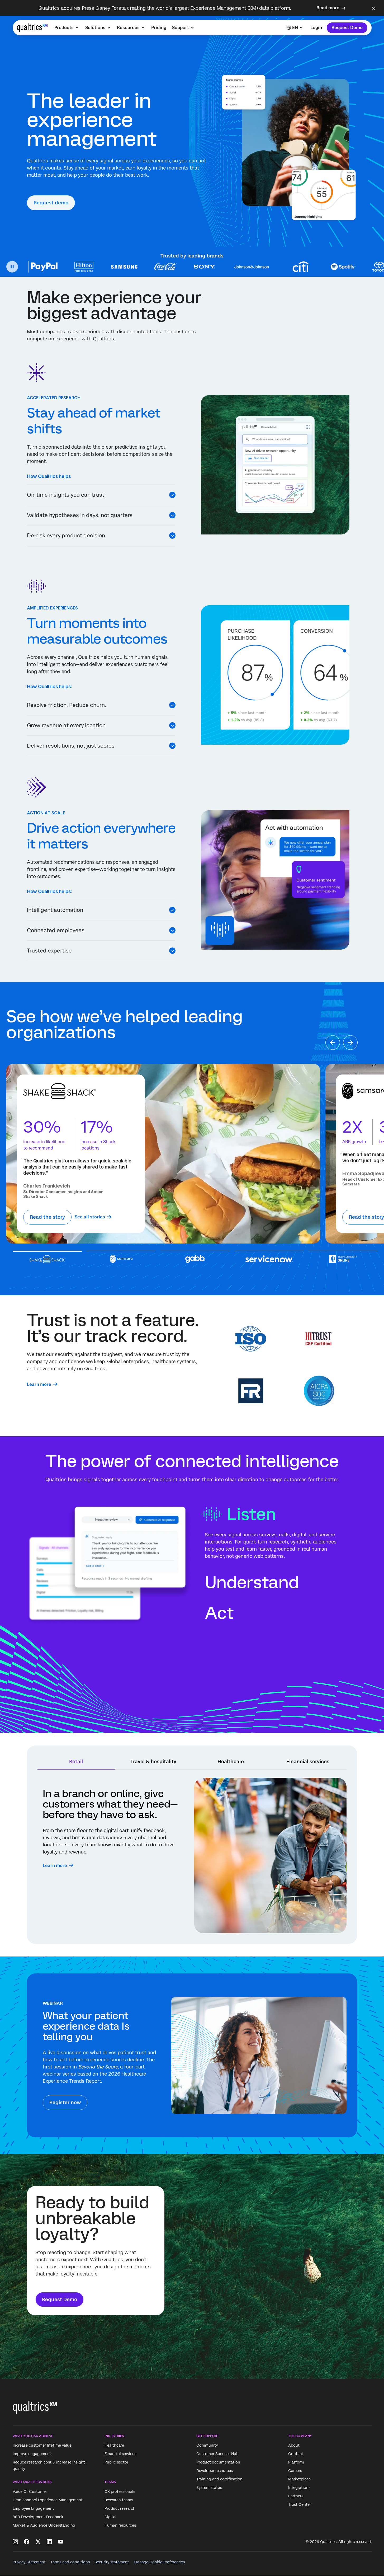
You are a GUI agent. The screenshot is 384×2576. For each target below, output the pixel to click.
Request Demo (347, 28)
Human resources (120, 2525)
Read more (328, 8)
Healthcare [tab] (231, 1761)
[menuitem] (67, 28)
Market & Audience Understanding (44, 2525)
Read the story (47, 1217)
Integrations (299, 2488)
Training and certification (219, 2479)
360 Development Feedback (38, 2517)
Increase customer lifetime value (42, 2446)
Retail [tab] (76, 1761)
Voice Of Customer (30, 2491)
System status (209, 2488)
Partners (296, 2496)
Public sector (116, 2462)
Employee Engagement (33, 2508)
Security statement (112, 2562)
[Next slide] (350, 1043)
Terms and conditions (70, 2562)
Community (207, 2446)
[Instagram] (15, 2542)
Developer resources (215, 2471)
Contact (296, 2454)
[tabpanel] (192, 1855)
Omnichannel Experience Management (48, 2500)
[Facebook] (27, 2542)
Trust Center (300, 2505)
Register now (65, 2102)
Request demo (51, 203)
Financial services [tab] (308, 1761)
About (294, 2446)
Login (316, 28)
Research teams (119, 2500)
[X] (38, 2542)
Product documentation (218, 2462)
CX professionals (120, 2491)
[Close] (373, 8)
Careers (295, 2471)
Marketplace (299, 2479)
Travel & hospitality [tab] (153, 1761)
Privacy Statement (29, 2562)
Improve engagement (32, 2454)
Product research (120, 2508)
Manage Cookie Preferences (159, 2562)
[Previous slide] (333, 1043)
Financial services (120, 2454)
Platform (296, 2462)
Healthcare (114, 2446)
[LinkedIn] (49, 2542)
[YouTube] (61, 2542)
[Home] (32, 28)
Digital (110, 2517)
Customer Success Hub (217, 2454)
